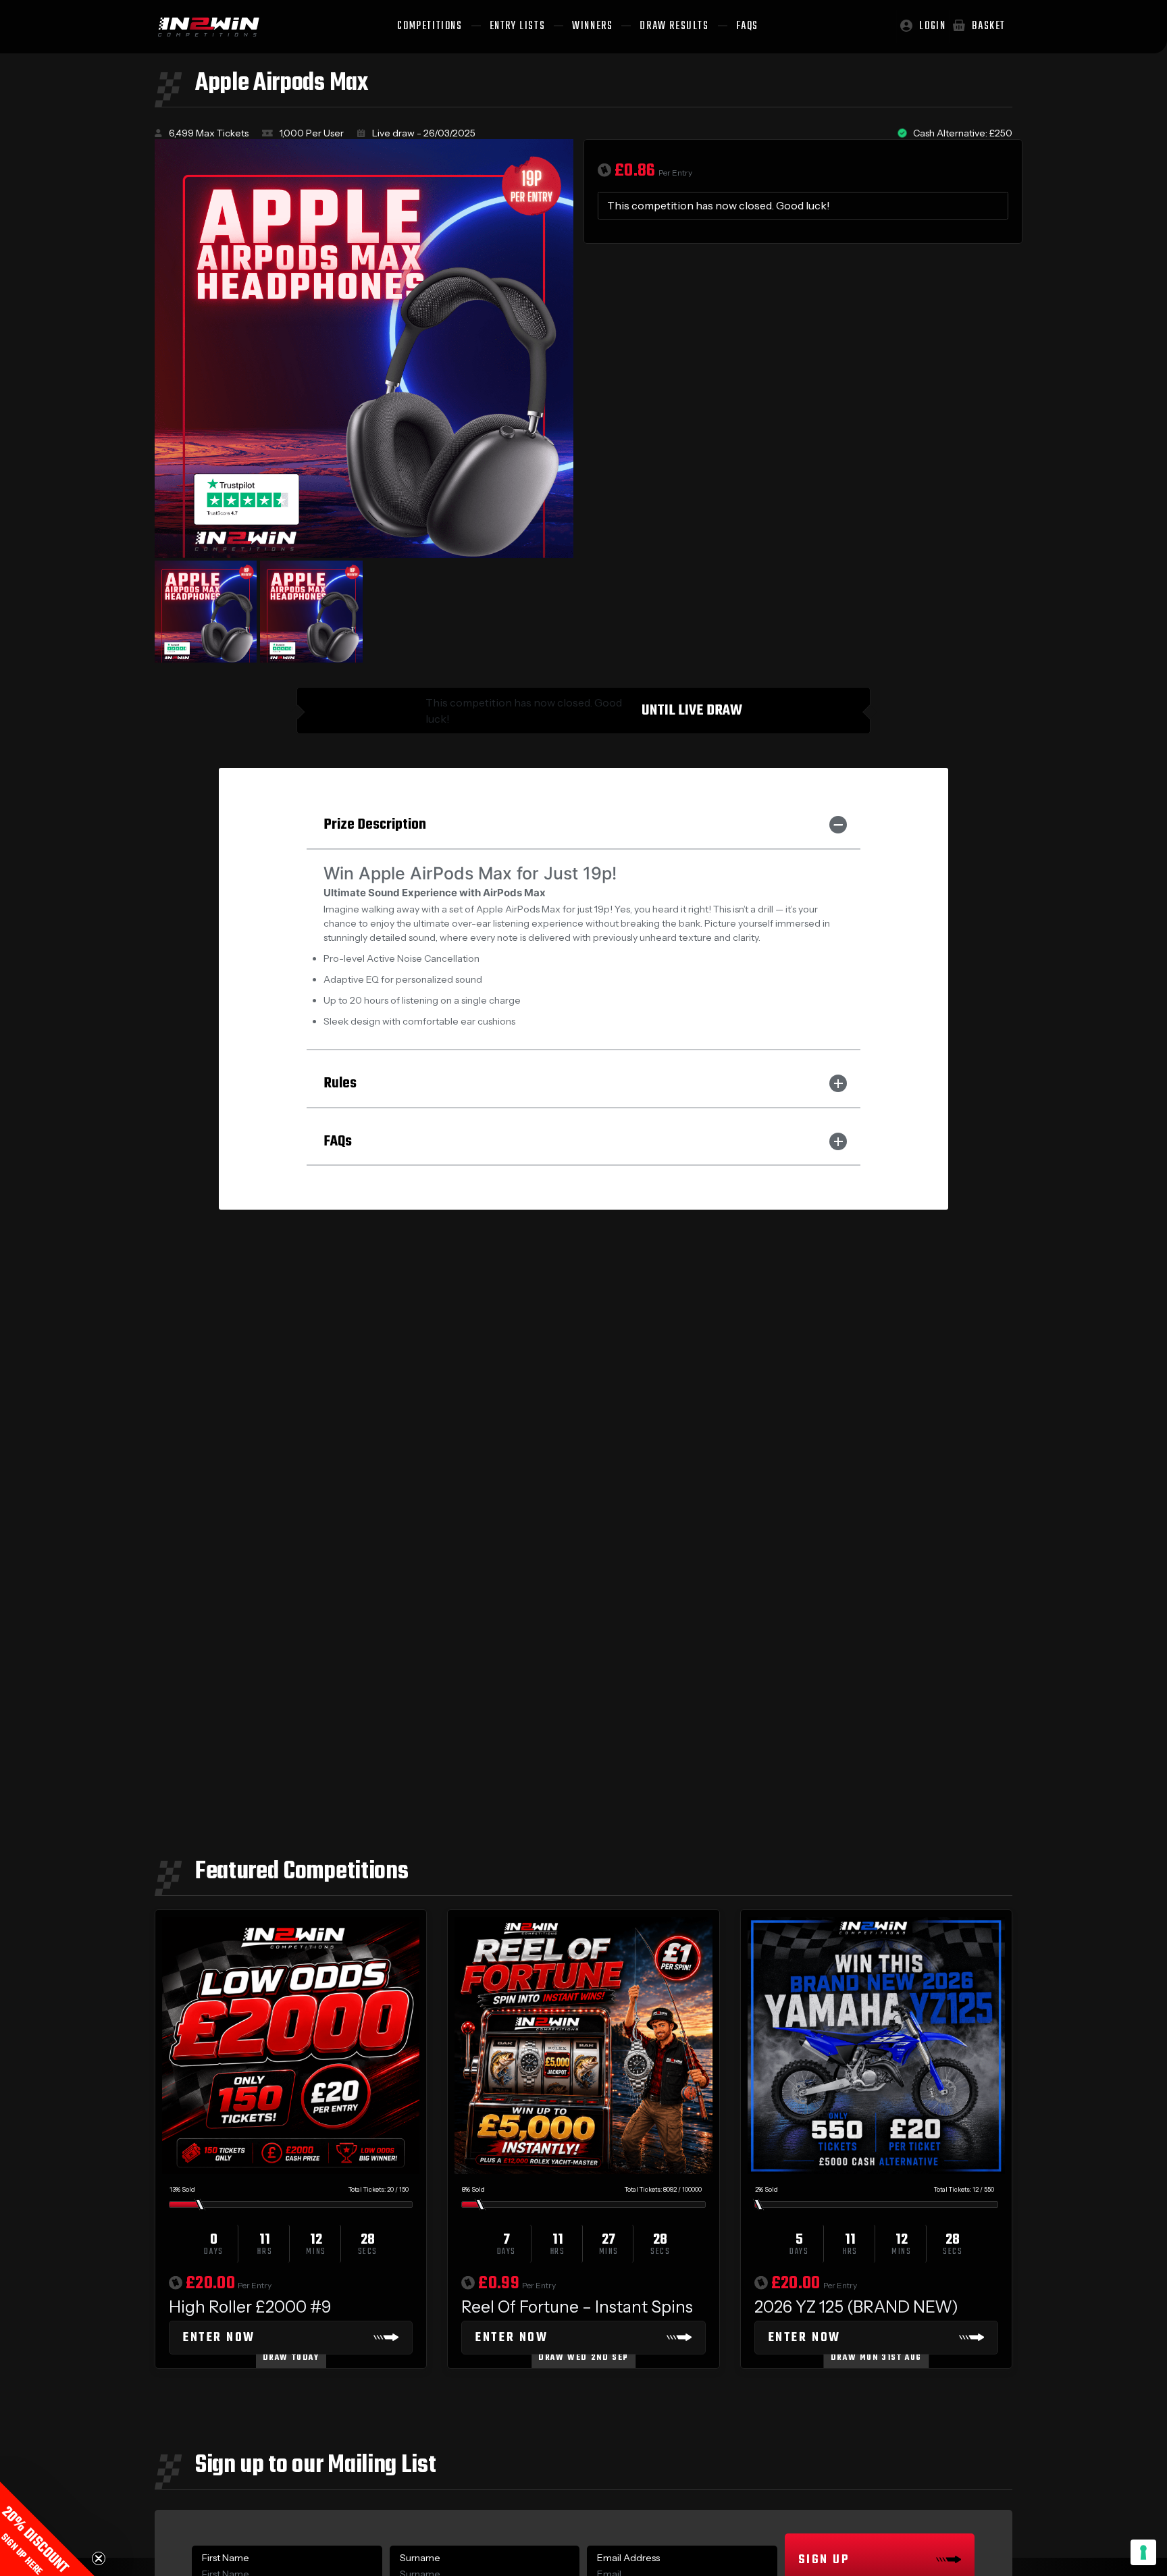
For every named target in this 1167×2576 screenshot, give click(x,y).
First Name (226, 2558)
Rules (340, 1083)
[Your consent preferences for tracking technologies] (1143, 2552)
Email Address (628, 2558)
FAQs (338, 1141)
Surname (420, 2558)
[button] (47, 2529)
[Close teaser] (99, 2558)
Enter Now (219, 2338)
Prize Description (375, 825)
